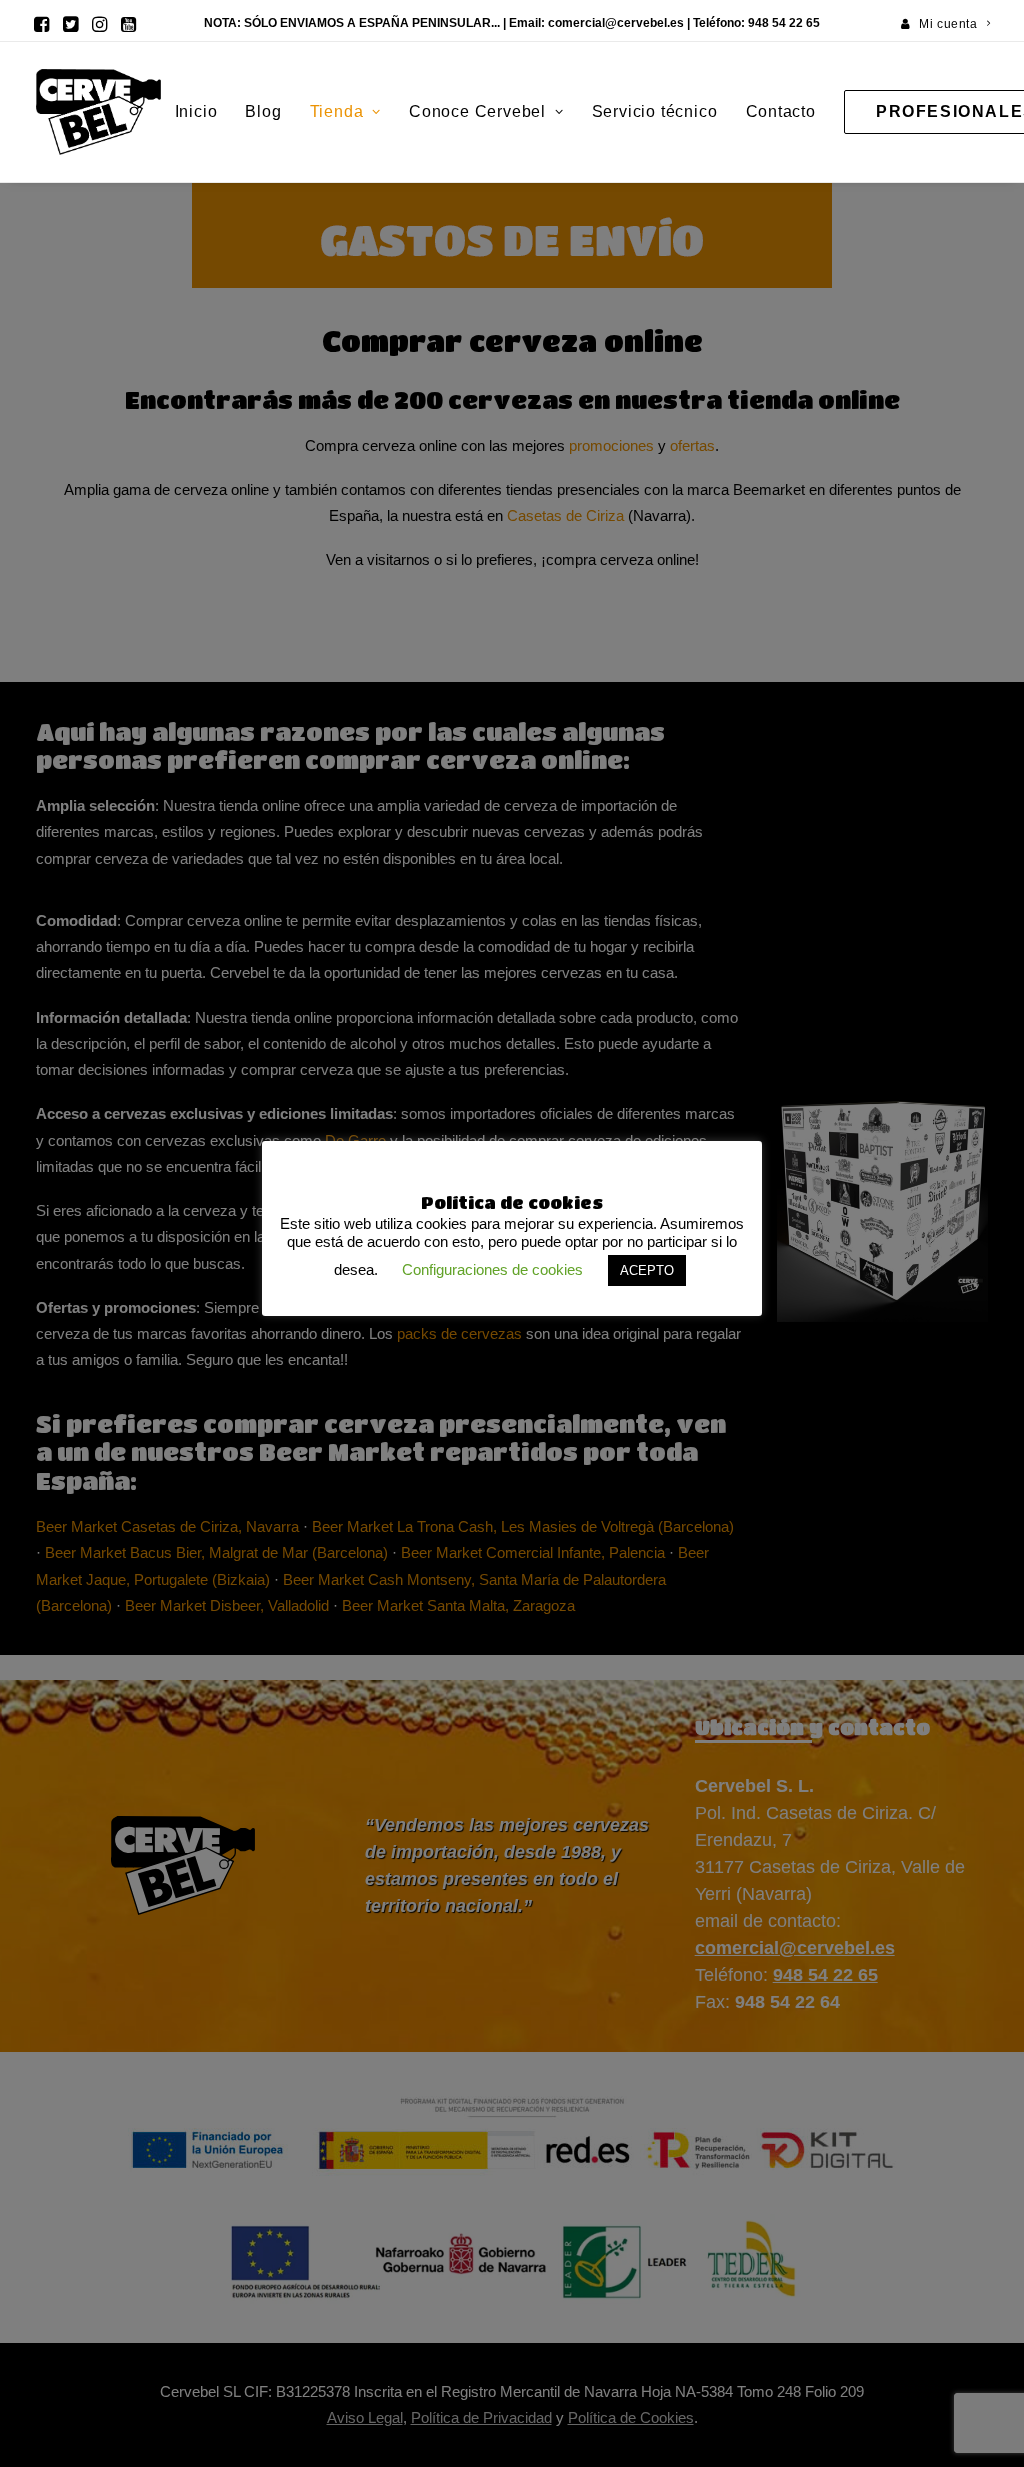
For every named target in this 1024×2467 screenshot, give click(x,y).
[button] (41, 24)
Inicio (196, 111)
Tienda (337, 111)
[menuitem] (946, 24)
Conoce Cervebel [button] (477, 111)
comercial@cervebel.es (616, 23)
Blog (263, 111)
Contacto (781, 111)
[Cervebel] (98, 112)
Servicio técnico (655, 111)
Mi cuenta (948, 24)
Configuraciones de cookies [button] (492, 1269)
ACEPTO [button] (647, 1270)
